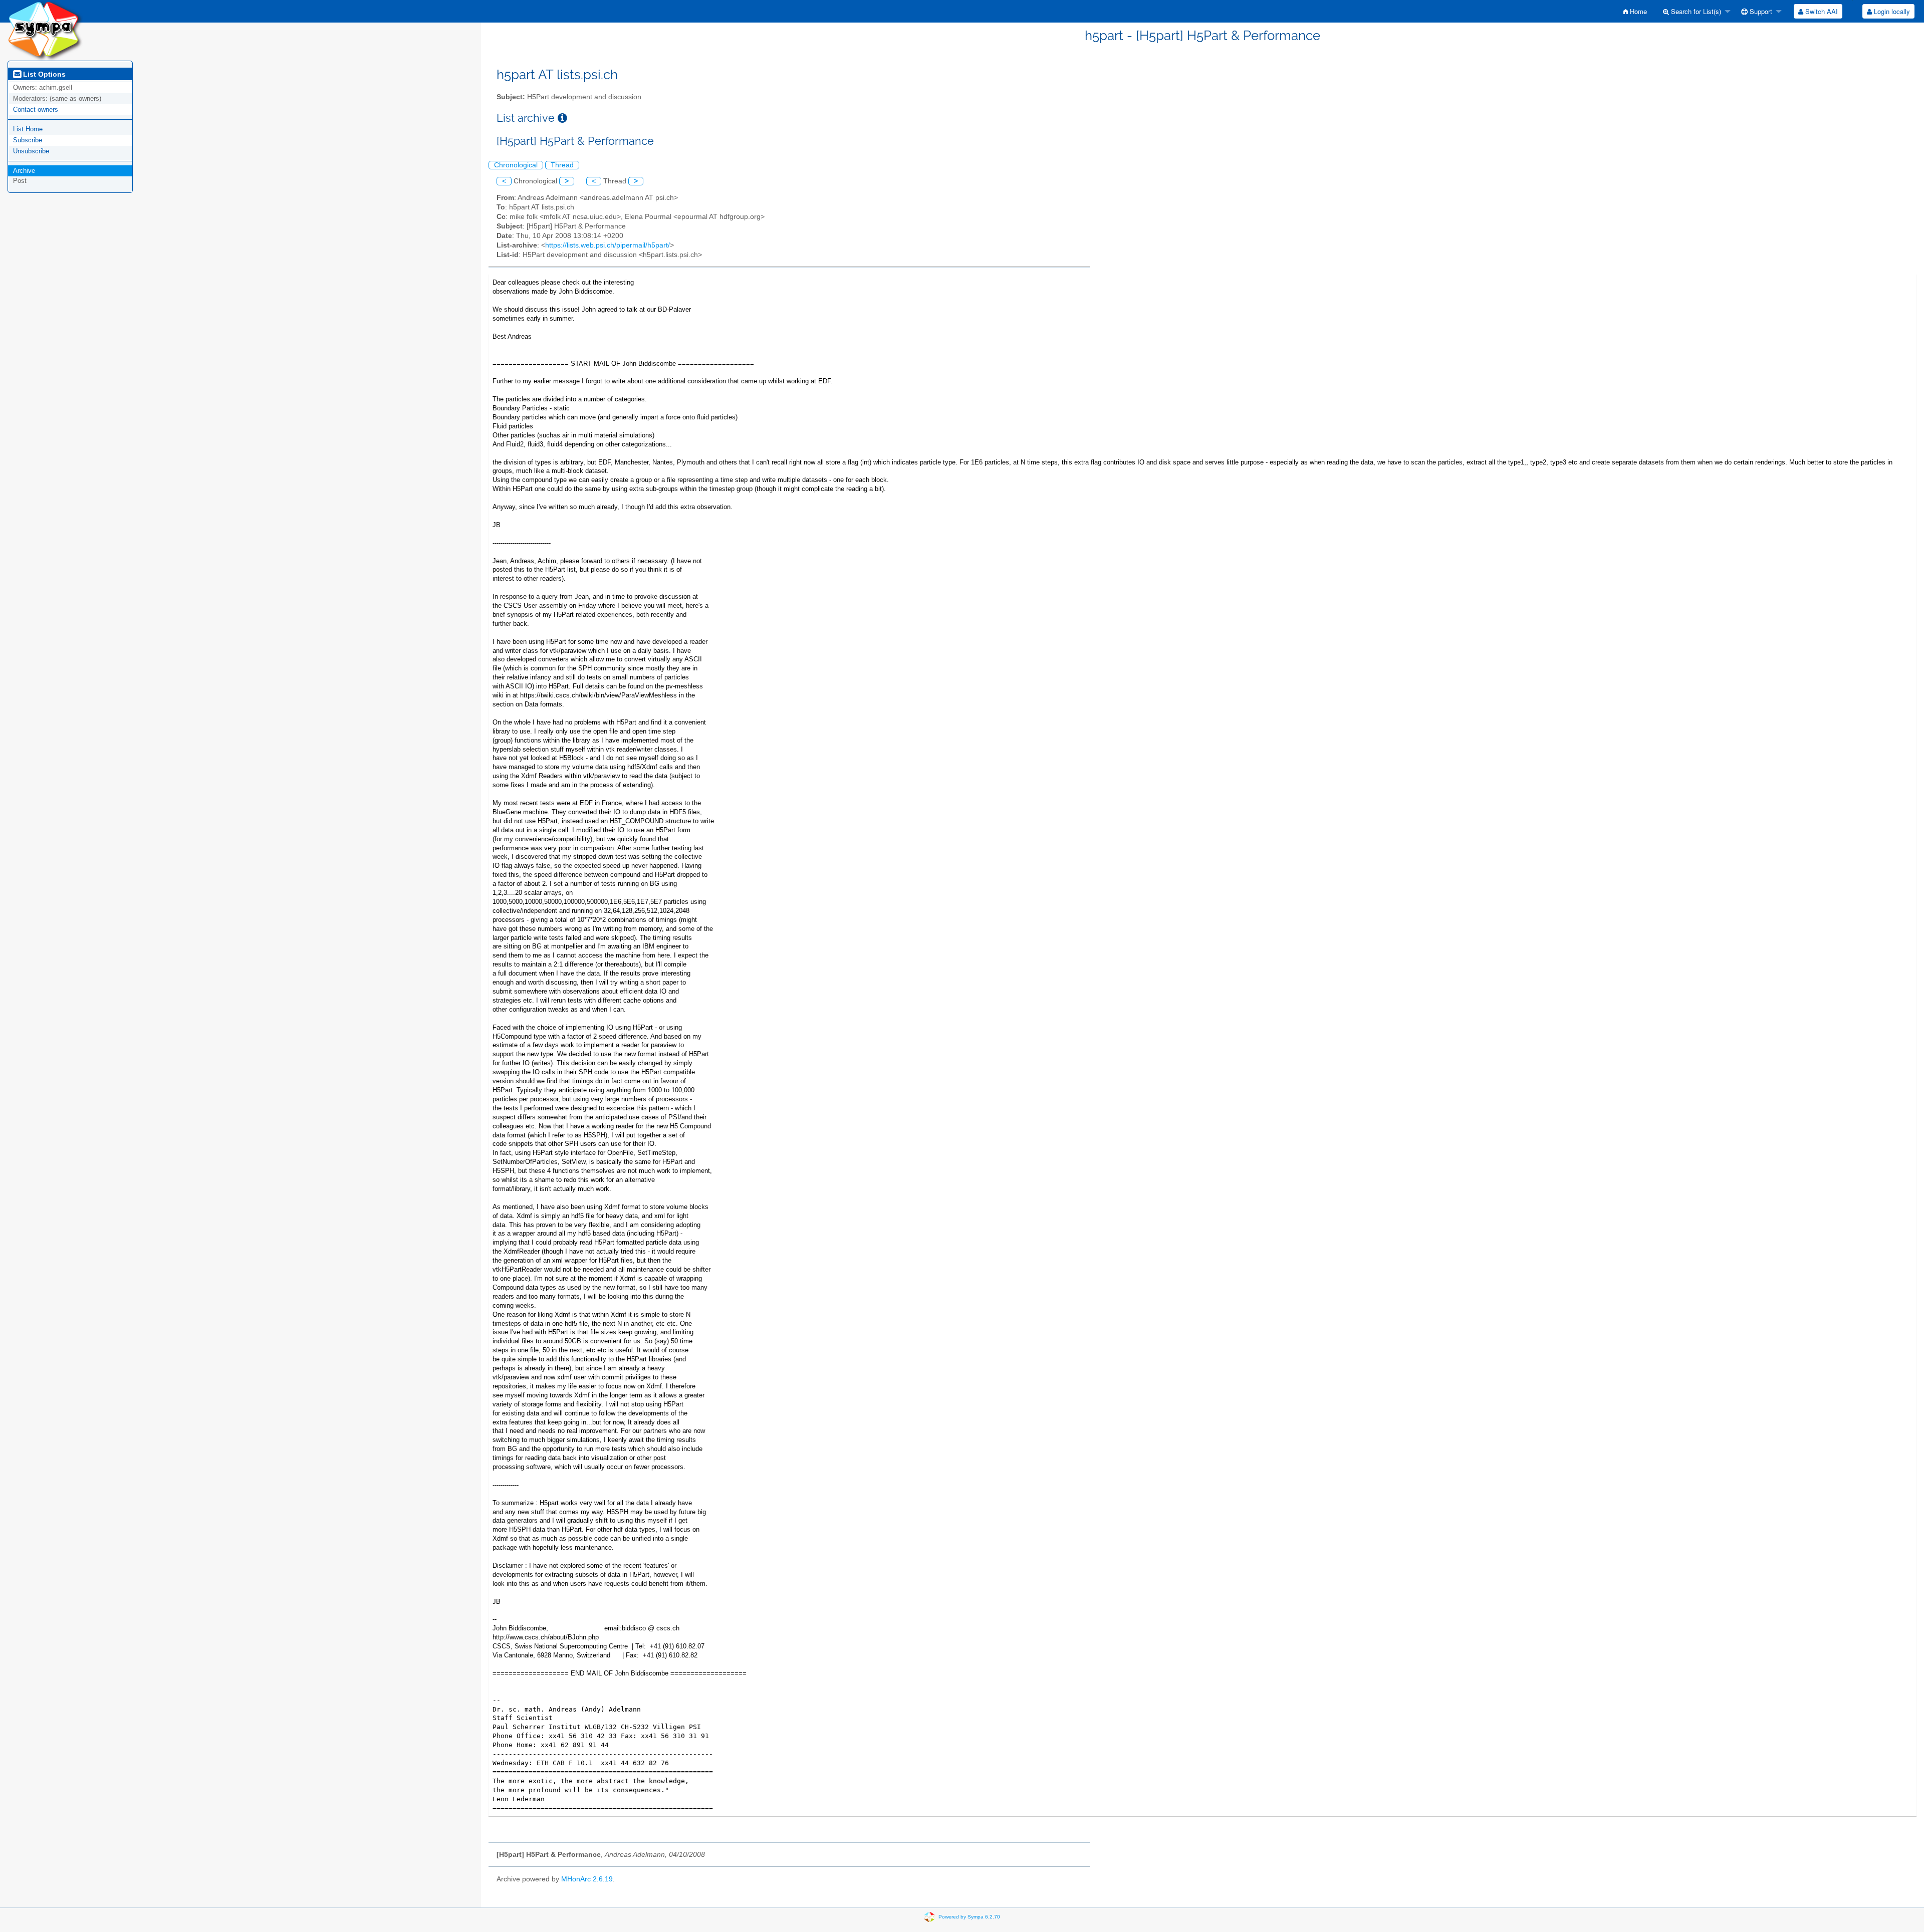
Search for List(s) (1695, 11)
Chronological (516, 165)
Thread (562, 165)
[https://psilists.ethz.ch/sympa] (45, 30)
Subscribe (28, 140)
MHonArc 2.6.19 (587, 1879)
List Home (28, 129)
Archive (24, 171)
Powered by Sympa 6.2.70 (969, 1917)
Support (1760, 11)
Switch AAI (1821, 11)
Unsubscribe (31, 151)
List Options (43, 74)
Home (1637, 11)
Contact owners (36, 109)
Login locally (1891, 11)
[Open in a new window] (562, 118)
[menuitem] (1635, 11)
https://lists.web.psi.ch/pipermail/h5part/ (608, 245)
